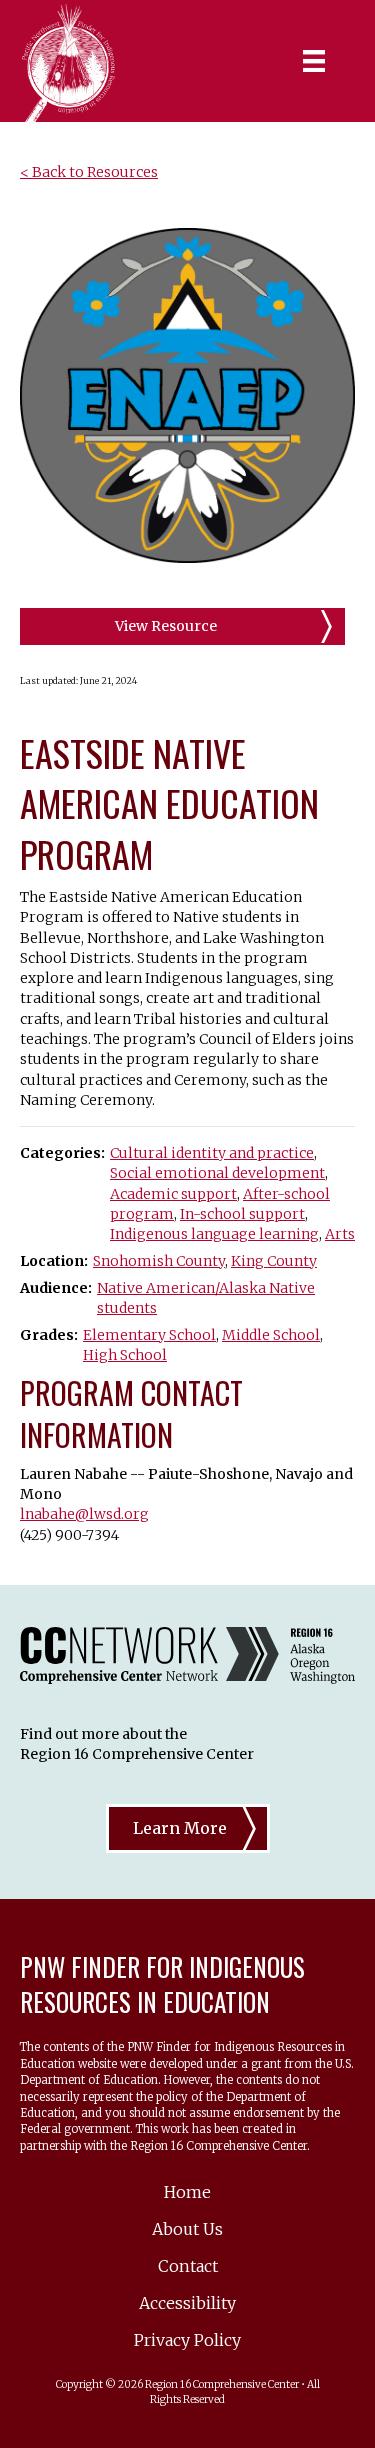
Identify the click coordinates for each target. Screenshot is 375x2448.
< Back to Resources (89, 172)
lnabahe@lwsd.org (84, 1514)
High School (125, 1355)
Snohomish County (159, 1261)
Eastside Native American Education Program (169, 803)
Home (187, 2192)
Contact (188, 2266)
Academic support (173, 1194)
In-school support (242, 1214)
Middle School (271, 1335)
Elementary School (149, 1335)
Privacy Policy (187, 2340)
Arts (340, 1234)
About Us (187, 2229)
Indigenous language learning (214, 1234)
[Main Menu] (314, 61)
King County (274, 1261)
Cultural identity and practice (212, 1153)
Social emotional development (217, 1173)
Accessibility (187, 2303)
